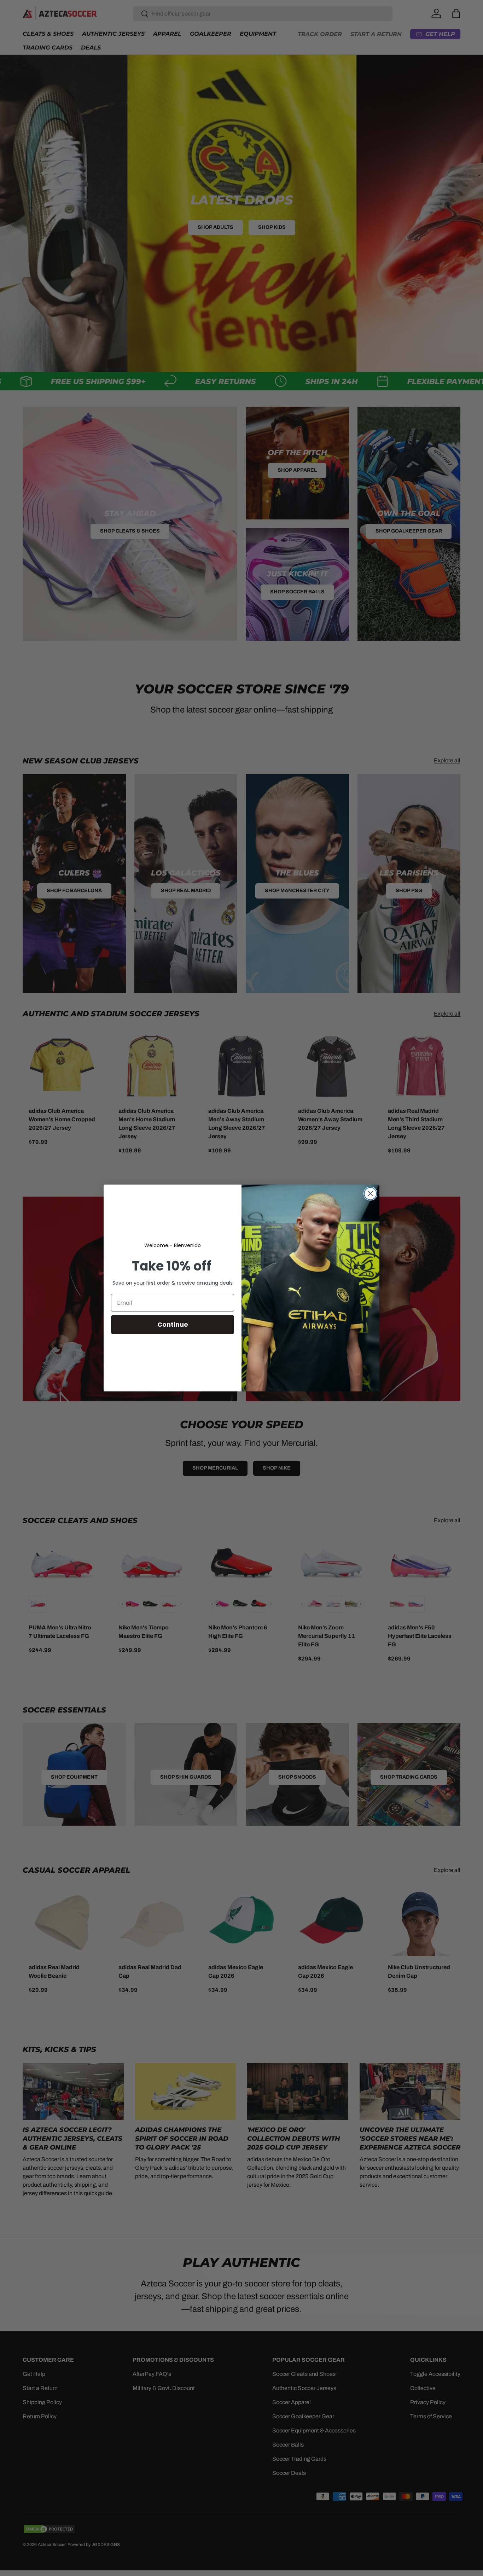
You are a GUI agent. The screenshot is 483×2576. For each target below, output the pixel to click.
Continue (173, 1324)
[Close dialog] (370, 1194)
